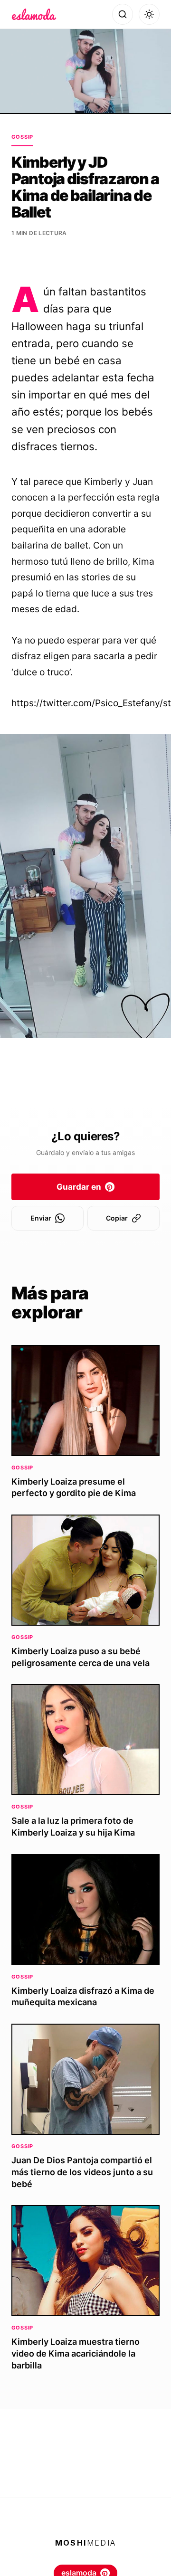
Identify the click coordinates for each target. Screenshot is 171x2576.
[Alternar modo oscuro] (149, 14)
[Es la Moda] (34, 14)
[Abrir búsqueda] (123, 14)
